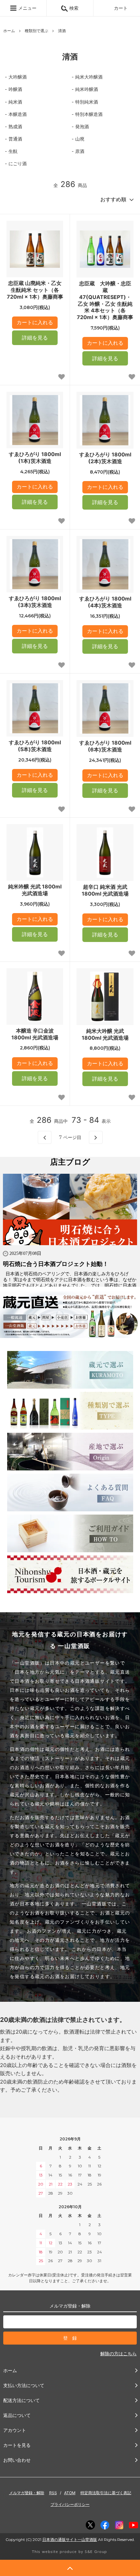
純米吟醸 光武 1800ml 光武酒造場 (35, 890)
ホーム (9, 31)
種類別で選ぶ (36, 31)
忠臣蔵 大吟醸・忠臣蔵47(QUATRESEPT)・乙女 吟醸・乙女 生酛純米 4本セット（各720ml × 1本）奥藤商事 (105, 300)
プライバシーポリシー (70, 2504)
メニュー (27, 8)
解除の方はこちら (119, 2353)
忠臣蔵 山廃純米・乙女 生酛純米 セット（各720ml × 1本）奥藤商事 (35, 290)
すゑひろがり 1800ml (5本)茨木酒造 (35, 746)
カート (121, 8)
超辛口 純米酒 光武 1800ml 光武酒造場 (105, 890)
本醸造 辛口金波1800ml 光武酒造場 (35, 1034)
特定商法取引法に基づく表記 (106, 2493)
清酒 (62, 31)
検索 (73, 8)
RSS (53, 2493)
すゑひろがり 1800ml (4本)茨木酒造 (105, 602)
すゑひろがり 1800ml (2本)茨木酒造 (105, 458)
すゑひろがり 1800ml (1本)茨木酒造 (35, 458)
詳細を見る (35, 338)
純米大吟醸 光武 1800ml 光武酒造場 (105, 1034)
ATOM (70, 2493)
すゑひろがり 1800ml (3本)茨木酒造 (35, 602)
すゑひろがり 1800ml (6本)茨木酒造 (105, 746)
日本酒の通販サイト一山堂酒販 (70, 2539)
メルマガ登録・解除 (27, 2493)
